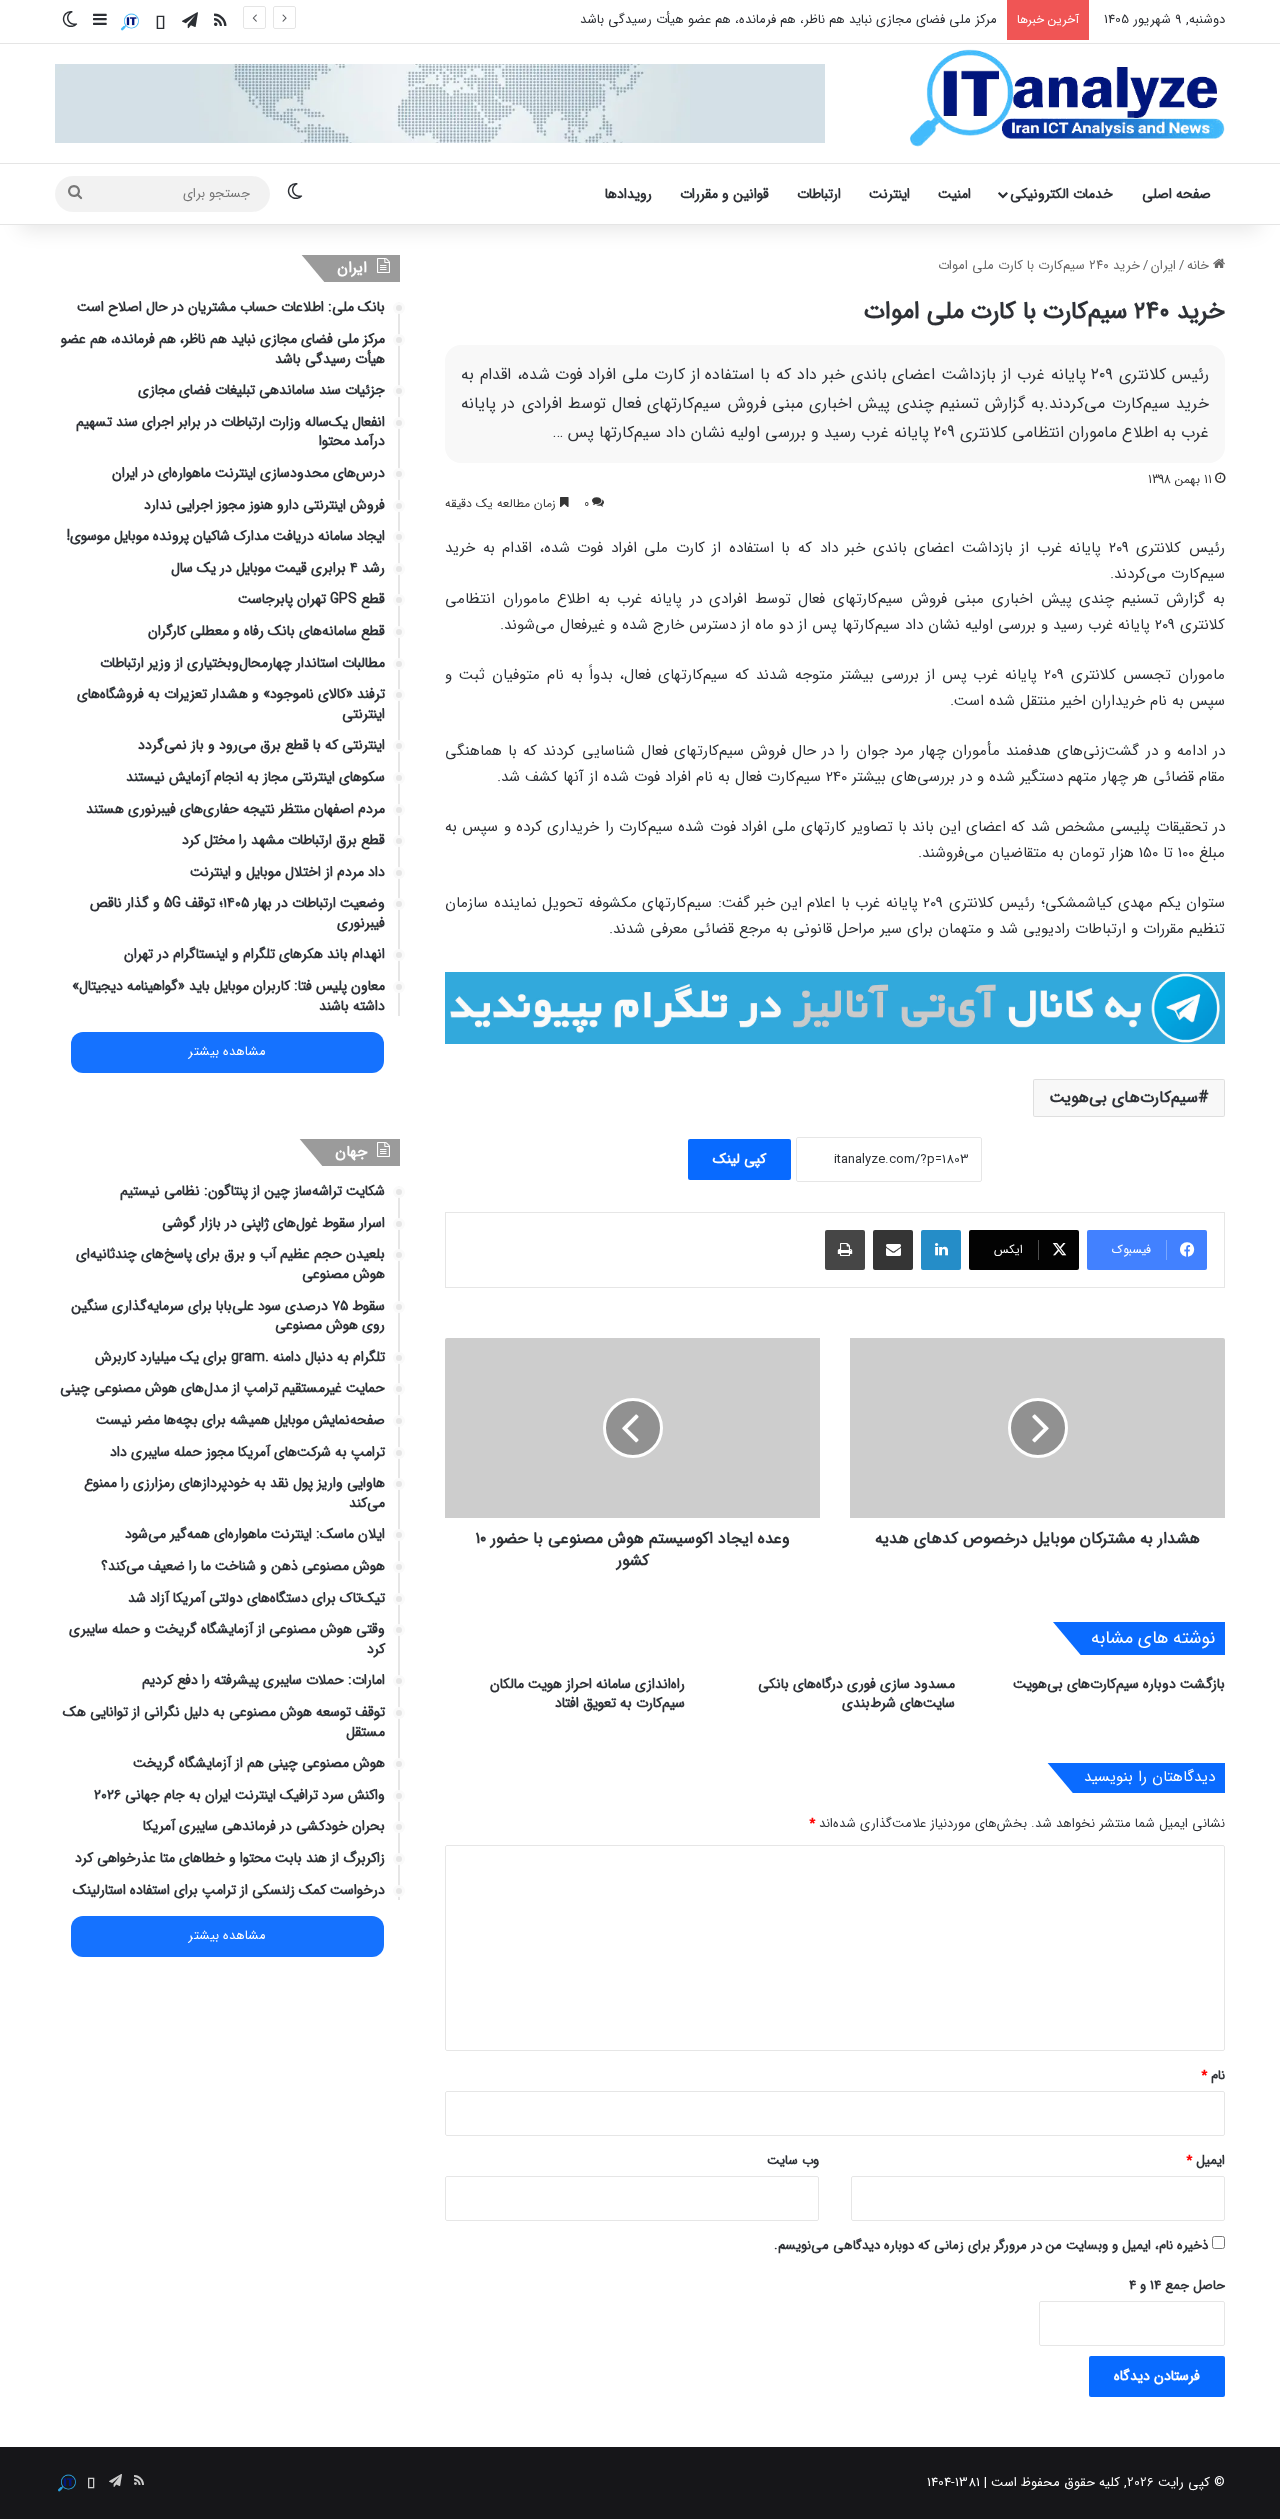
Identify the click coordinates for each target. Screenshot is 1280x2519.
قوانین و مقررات (724, 194)
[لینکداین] (941, 1250)
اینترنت (889, 194)
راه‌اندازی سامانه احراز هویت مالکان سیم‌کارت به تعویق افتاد (587, 1693)
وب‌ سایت (793, 2160)
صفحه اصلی (1176, 194)
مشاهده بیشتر (227, 1052)
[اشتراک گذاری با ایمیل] (893, 1250)
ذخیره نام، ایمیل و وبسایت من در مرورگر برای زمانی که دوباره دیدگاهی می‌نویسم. (991, 2245)
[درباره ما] (130, 22)
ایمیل (1205, 2160)
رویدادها (628, 194)
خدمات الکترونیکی (1061, 194)
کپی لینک (739, 1159)
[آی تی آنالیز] (1066, 99)
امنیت (954, 194)
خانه (1200, 265)
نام (1213, 2075)
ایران (1163, 265)
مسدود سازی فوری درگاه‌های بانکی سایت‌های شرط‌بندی (856, 1693)
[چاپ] (845, 1250)
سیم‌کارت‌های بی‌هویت (1123, 1097)
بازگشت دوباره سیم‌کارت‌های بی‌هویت (1119, 1684)
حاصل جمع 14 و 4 (1177, 2285)
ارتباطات (819, 194)
